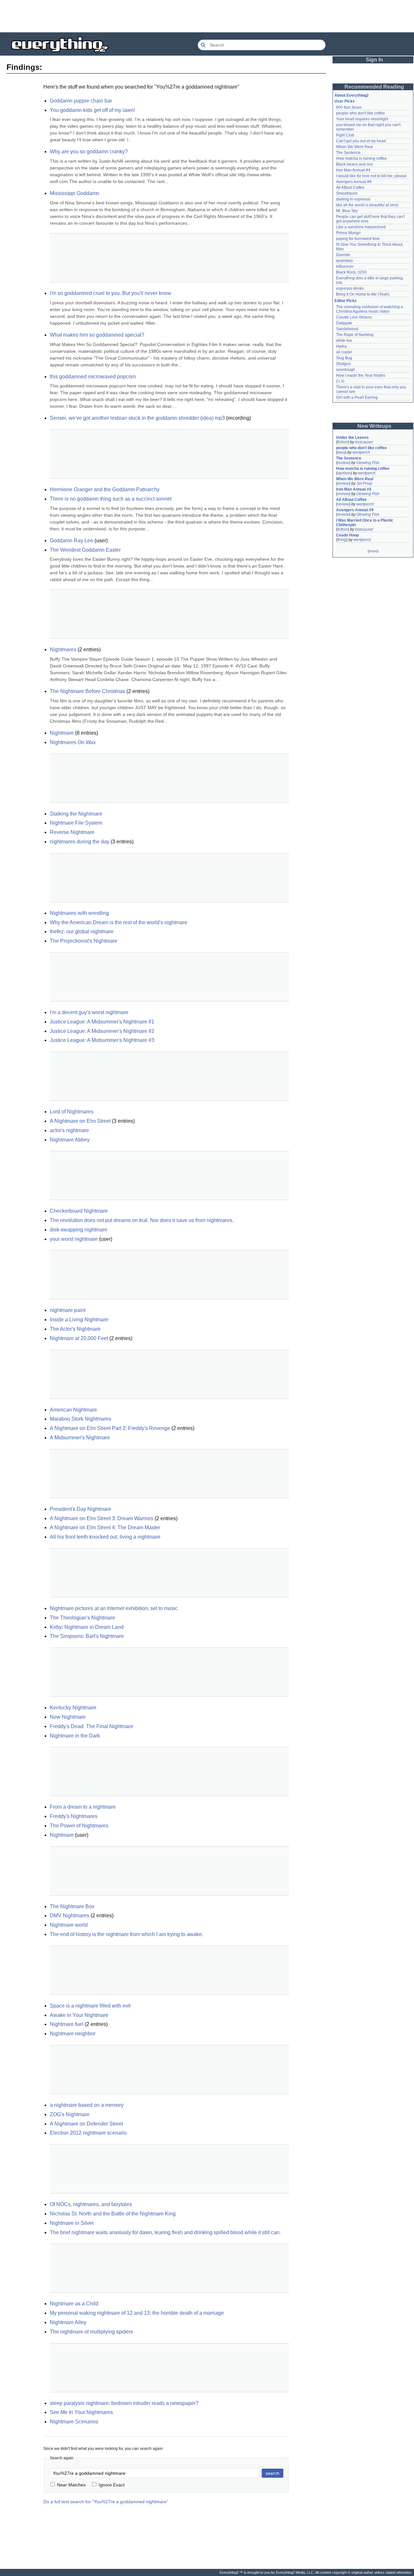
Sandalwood (347, 329)
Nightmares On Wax (73, 742)
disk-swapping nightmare (79, 1230)
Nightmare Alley (68, 2322)
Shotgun (343, 364)
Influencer (345, 266)
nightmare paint (68, 1310)
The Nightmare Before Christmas (87, 691)
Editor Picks (346, 301)
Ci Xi (340, 381)
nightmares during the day (80, 842)
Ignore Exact (112, 2485)
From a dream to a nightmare (83, 1807)
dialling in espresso (353, 199)
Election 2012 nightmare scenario (88, 2133)
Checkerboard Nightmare (79, 1211)
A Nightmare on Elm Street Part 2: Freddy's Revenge (110, 1428)
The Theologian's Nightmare (82, 1618)
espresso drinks (350, 288)
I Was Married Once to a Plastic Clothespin (365, 523)
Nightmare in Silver (72, 2223)
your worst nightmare (74, 1239)
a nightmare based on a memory (87, 2105)
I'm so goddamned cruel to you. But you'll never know (110, 293)
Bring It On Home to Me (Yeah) (363, 294)
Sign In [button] (374, 60)
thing (342, 540)
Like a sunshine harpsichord (361, 227)
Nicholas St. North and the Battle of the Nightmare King (113, 2214)
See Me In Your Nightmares (81, 2412)
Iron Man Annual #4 (353, 170)
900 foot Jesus (349, 107)
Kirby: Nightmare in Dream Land (87, 1627)
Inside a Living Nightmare (79, 1320)
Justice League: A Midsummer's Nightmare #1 (102, 1022)
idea (341, 452)
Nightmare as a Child (74, 2304)
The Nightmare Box (72, 1906)
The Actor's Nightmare (75, 1329)
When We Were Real (354, 147)
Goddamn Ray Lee (71, 541)
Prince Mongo (348, 233)
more (373, 551)
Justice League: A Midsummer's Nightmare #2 (102, 1031)
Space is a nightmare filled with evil (90, 2006)
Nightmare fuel (67, 2024)
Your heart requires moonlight (362, 119)
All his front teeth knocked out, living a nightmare (105, 1537)
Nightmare (62, 733)
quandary (344, 261)
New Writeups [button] (374, 426)
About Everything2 (352, 95)
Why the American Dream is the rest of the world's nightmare (119, 922)
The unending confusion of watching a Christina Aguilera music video (370, 309)
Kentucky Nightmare (73, 1708)
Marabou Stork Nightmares (81, 1419)
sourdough (346, 370)
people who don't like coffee (360, 113)
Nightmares (63, 649)
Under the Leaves (352, 438)
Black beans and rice (354, 164)
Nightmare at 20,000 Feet (79, 1338)
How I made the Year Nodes (361, 375)
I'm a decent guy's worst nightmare (89, 1012)
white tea (344, 341)
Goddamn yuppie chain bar (81, 101)
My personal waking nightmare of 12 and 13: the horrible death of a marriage (137, 2313)
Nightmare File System (76, 823)
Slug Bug (344, 358)
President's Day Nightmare (81, 1509)
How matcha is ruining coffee (361, 158)
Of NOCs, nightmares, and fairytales (91, 2204)
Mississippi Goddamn (75, 193)
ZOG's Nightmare (70, 2114)
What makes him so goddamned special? (97, 335)
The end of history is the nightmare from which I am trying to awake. (126, 1934)
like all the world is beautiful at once (367, 205)
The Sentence (348, 153)
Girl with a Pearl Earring (357, 397)
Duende (343, 255)
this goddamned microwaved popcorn (93, 377)
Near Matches (71, 2485)
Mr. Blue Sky (347, 211)
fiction (343, 442)
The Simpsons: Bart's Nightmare (87, 1636)
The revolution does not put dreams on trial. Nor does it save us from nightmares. (142, 1220)
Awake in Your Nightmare (79, 2015)
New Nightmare (68, 1717)
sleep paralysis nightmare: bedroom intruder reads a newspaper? (124, 2403)
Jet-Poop (364, 483)
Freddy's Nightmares (74, 1816)
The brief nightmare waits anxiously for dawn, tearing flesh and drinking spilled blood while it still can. (165, 2232)
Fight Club (345, 135)
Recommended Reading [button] (374, 87)
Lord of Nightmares (72, 1112)
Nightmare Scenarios (74, 2422)
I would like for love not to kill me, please (371, 176)
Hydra (341, 346)
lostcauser (364, 442)
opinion (344, 473)
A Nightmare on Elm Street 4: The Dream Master (105, 1527)
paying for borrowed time (358, 239)
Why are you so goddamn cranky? (89, 152)
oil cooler (344, 352)
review (343, 463)
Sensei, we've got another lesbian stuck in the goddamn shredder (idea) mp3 (137, 418)
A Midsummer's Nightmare (80, 1438)
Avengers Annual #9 (354, 182)
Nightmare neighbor (73, 2034)
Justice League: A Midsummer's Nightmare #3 (102, 1040)
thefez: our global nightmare (82, 931)
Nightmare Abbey (70, 1140)
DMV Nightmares (70, 1916)
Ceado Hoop (347, 535)
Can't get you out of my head (361, 141)
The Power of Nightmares (79, 1826)
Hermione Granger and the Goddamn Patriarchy (105, 489)
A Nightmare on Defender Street (86, 2124)
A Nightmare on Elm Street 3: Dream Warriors (102, 1518)
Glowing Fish (368, 463)
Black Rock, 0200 (351, 272)
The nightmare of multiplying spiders (91, 2332)
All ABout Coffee (350, 188)
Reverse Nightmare (72, 832)
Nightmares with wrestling (79, 913)
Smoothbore (347, 193)
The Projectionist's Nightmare (84, 941)
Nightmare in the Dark (75, 1736)
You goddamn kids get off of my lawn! (92, 110)
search (272, 2473)
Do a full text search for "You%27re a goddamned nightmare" (106, 2502)
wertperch (361, 452)
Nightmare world (69, 1925)
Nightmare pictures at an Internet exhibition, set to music (114, 1608)
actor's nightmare (69, 1130)
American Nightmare (73, 1410)
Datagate (344, 323)
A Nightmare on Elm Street (80, 1121)
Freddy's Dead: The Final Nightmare (92, 1726)
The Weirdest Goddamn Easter (85, 550)
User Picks (345, 101)
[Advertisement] (207, 16)
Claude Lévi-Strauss (354, 317)
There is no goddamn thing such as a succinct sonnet (111, 499)
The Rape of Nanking (355, 335)
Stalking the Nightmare (76, 814)
